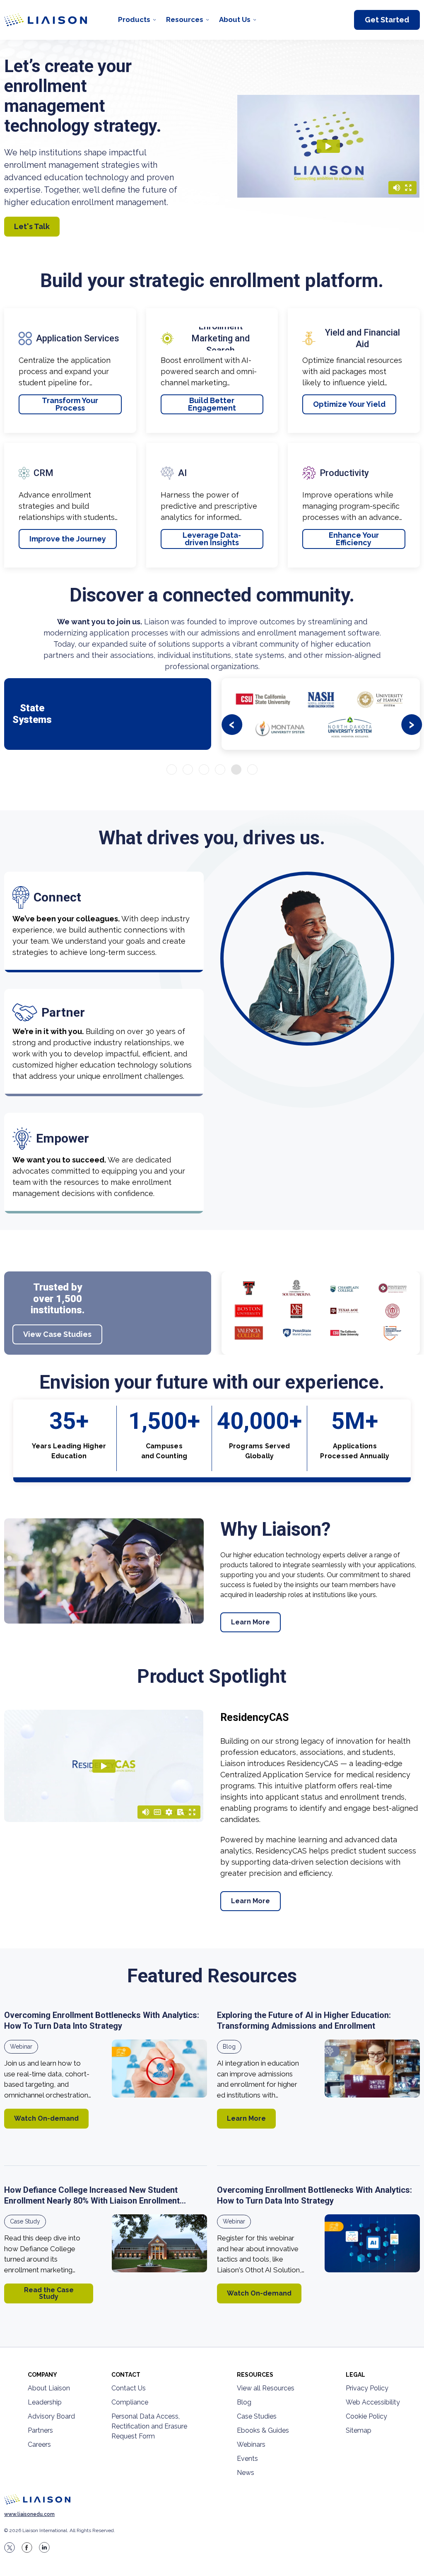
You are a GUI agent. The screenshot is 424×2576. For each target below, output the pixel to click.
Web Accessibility (373, 2402)
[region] (212, 1194)
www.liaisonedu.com (29, 2514)
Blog (229, 2047)
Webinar (21, 2047)
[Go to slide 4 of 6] (220, 770)
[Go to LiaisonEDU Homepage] (46, 20)
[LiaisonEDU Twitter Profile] (10, 2547)
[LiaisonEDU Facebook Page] (27, 2547)
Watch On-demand (46, 2118)
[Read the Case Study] (159, 2243)
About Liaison (49, 2388)
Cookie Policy (366, 2416)
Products (134, 19)
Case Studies (257, 2416)
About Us (235, 19)
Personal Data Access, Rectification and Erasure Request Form (149, 2426)
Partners (40, 2430)
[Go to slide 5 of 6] (236, 770)
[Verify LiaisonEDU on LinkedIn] (44, 2547)
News (246, 2473)
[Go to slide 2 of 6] (188, 770)
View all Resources (266, 2388)
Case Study (25, 2221)
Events (247, 2459)
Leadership (45, 2402)
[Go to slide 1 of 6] (172, 770)
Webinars (251, 2444)
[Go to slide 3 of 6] (204, 770)
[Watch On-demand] (159, 2069)
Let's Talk (32, 226)
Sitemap (359, 2430)
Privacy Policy (367, 2388)
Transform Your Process (70, 404)
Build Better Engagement (212, 404)
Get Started (387, 20)
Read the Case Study (49, 2293)
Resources (185, 19)
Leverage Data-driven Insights (212, 539)
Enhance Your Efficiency (354, 539)
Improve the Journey (68, 539)
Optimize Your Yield (349, 404)
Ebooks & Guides (263, 2430)
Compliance (130, 2402)
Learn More (251, 1622)
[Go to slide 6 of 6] (252, 770)
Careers (39, 2444)
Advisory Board (51, 2416)
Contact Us (129, 2388)
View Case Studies (57, 1334)
